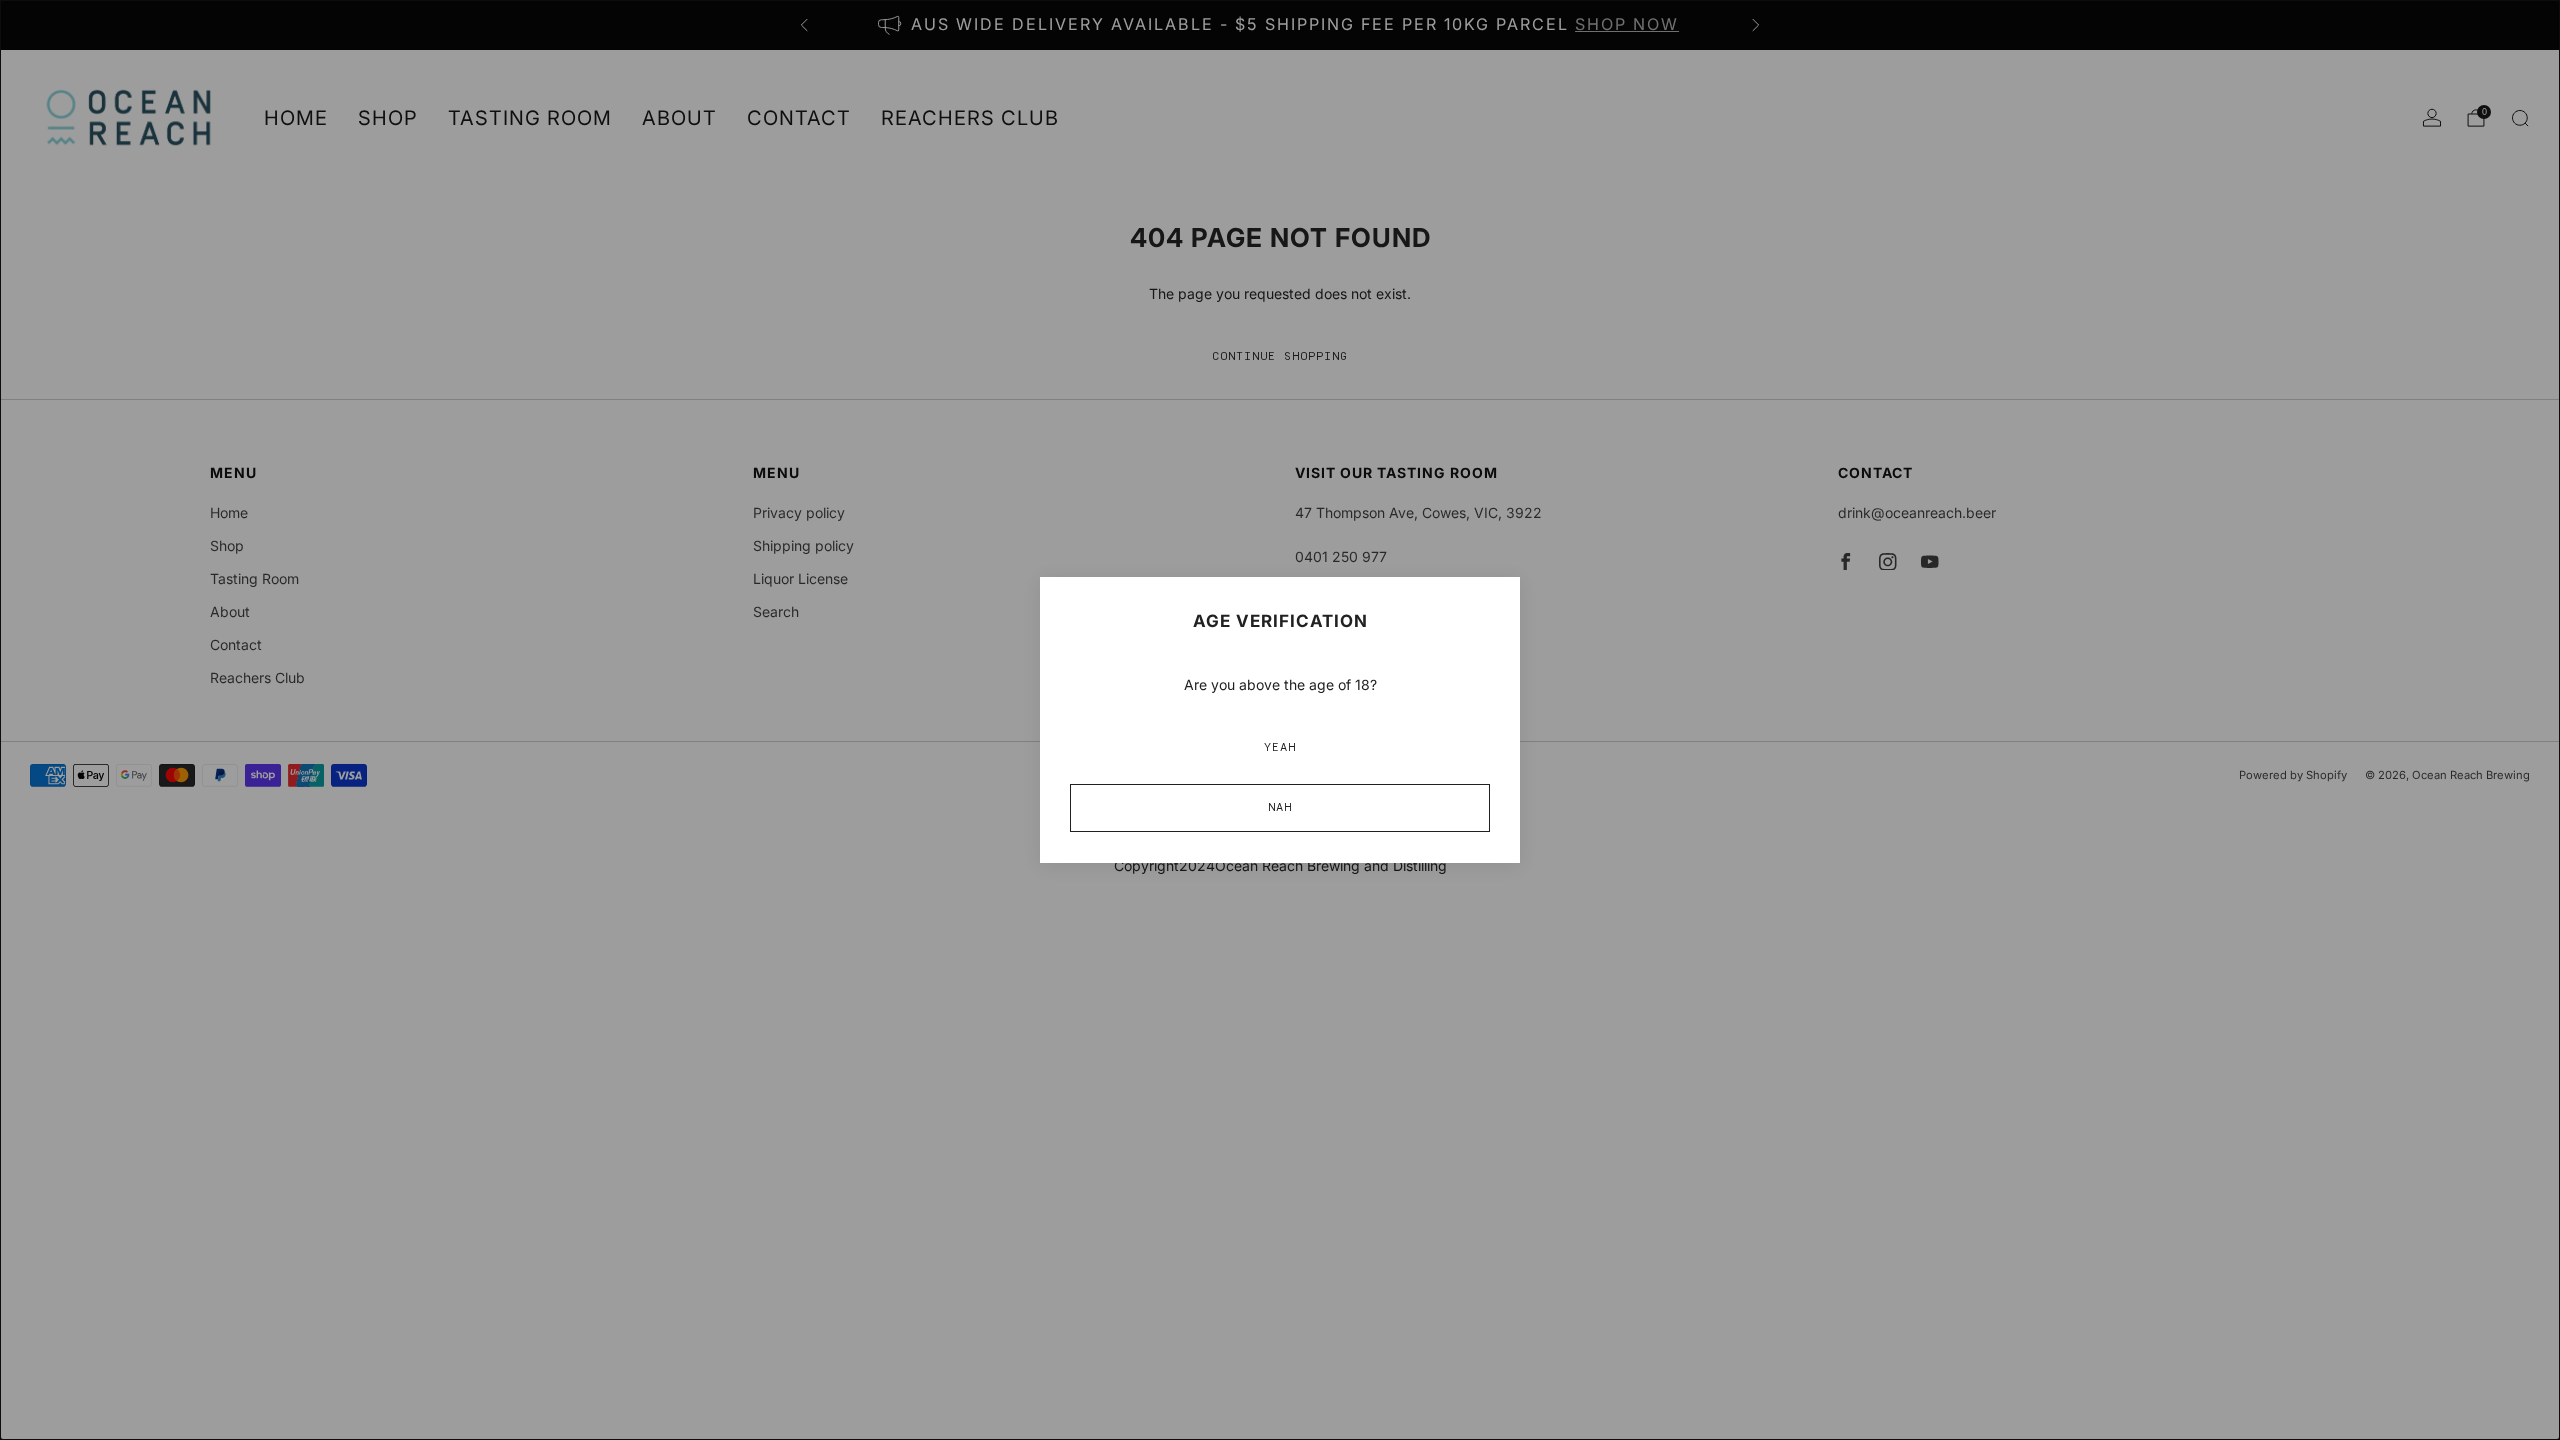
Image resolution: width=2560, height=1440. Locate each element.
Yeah (1280, 748)
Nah (1280, 808)
